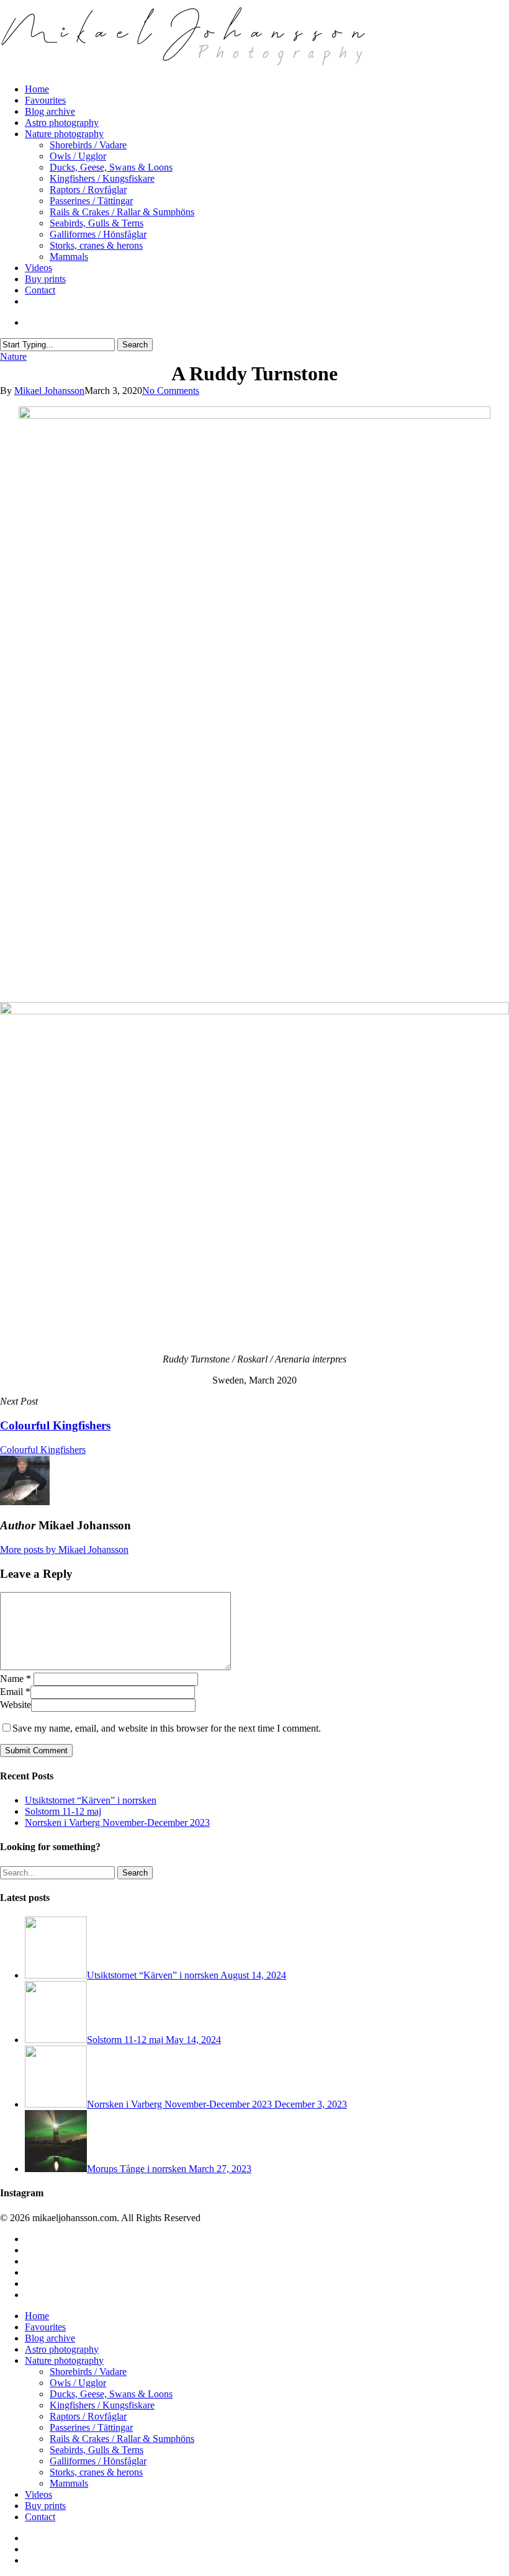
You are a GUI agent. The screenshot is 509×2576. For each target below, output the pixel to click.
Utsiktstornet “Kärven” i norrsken (91, 1800)
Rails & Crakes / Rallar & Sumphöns (122, 2439)
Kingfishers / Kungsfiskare (102, 2405)
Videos (38, 2494)
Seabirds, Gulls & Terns (97, 2450)
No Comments (171, 391)
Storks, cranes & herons (96, 2472)
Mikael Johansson (49, 391)
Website (16, 1705)
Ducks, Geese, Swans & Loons (111, 2394)
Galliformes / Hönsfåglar (98, 2461)
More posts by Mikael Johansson (64, 1550)
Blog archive (50, 2338)
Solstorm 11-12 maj (63, 1811)
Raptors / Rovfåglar (88, 2416)
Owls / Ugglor (78, 2383)
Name (16, 1679)
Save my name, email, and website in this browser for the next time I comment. (167, 1728)
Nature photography (64, 2360)
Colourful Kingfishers (43, 1450)
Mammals (69, 2483)
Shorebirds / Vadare (88, 2372)
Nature (13, 356)
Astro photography (62, 2349)
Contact (40, 2517)
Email (15, 1692)
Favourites (45, 2327)
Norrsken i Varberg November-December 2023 (117, 1822)
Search (135, 345)
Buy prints (45, 2506)
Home (37, 2316)
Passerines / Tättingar (91, 2427)
